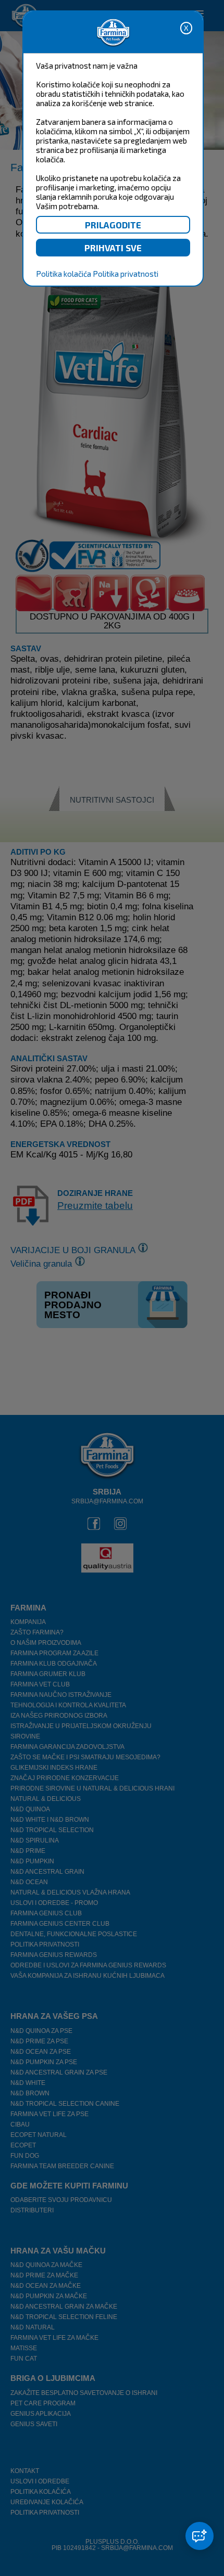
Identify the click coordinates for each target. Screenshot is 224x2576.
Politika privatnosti (126, 274)
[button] (200, 2536)
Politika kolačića (64, 274)
